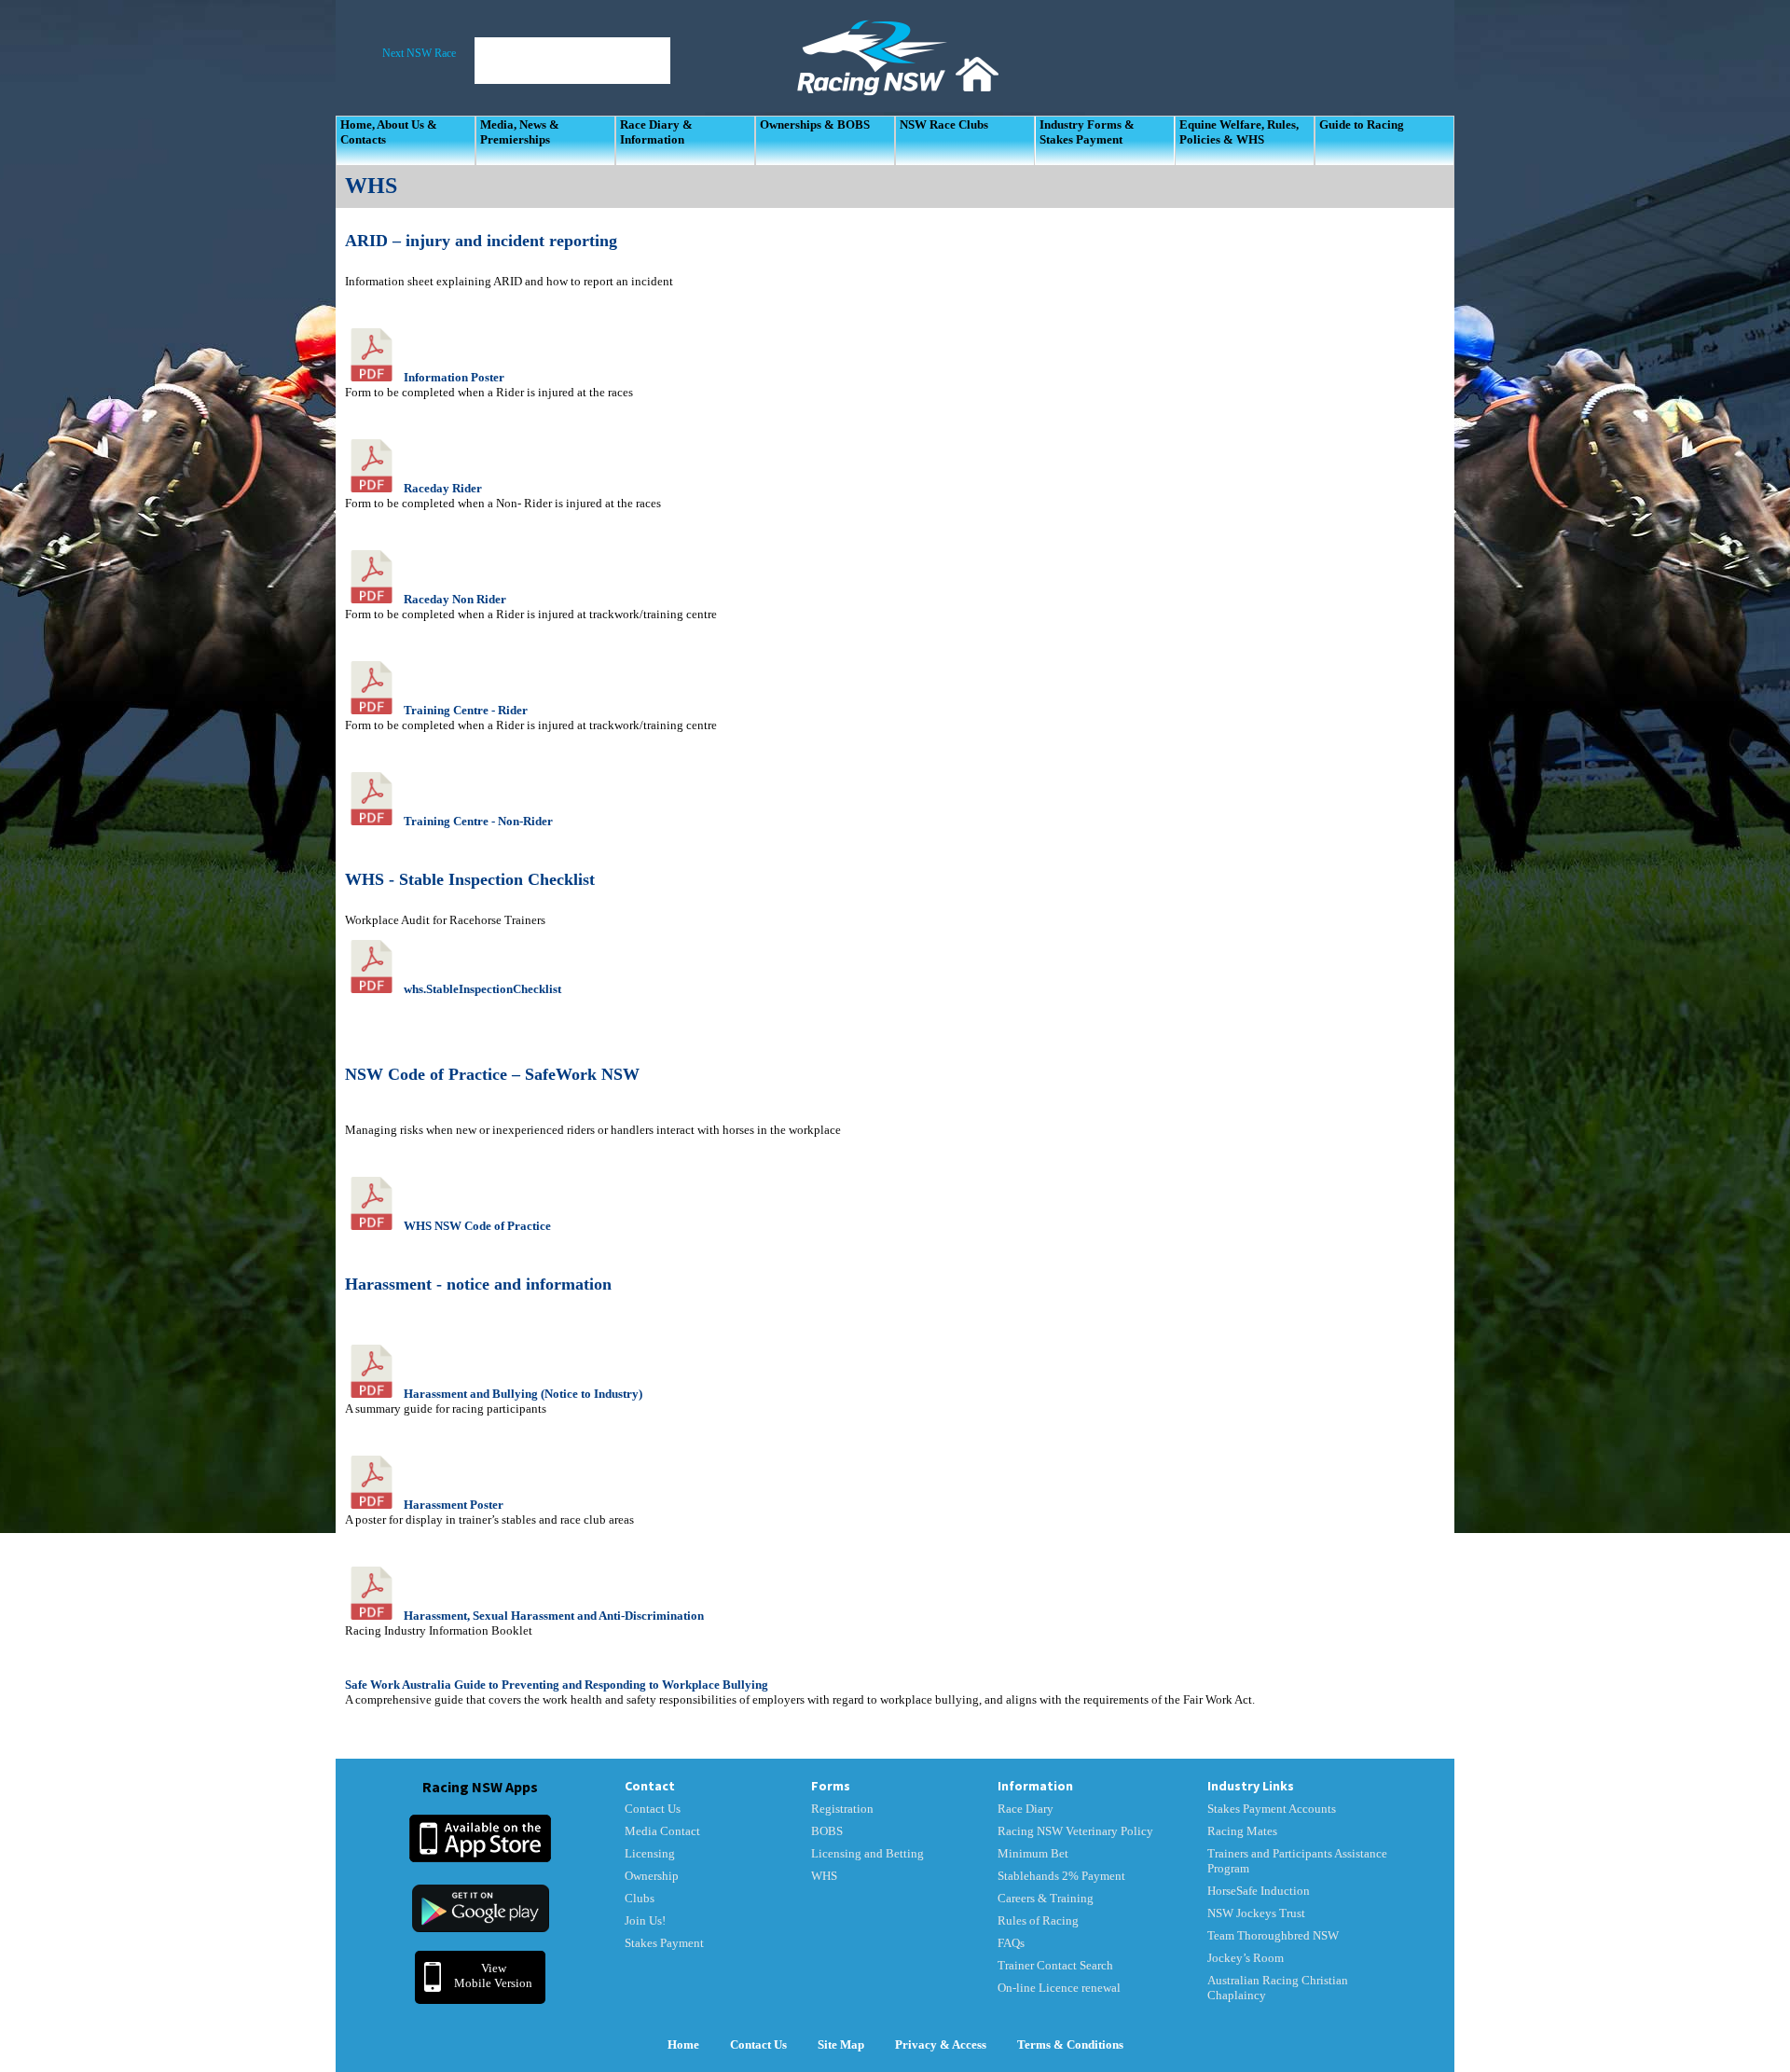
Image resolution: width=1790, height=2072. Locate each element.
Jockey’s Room (1246, 1958)
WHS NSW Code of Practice (477, 1226)
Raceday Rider (443, 488)
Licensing (650, 1853)
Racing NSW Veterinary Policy (1075, 1831)
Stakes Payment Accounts (1272, 1809)
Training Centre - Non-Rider (478, 821)
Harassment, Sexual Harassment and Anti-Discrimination (554, 1616)
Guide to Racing (1362, 124)
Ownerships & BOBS (815, 124)
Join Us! (645, 1920)
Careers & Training (1046, 1898)
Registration (842, 1809)
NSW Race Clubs (944, 124)
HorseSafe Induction (1259, 1891)
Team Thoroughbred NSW (1273, 1935)
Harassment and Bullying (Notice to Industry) (523, 1394)
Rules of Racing (1038, 1920)
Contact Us (653, 1809)
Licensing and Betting (867, 1853)
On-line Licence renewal (1059, 1988)
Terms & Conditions (1070, 2044)
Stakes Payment (664, 1943)
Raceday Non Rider (455, 599)
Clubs (640, 1898)
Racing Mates (1242, 1831)
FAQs (1011, 1943)
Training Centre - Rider (466, 710)
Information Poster (454, 377)
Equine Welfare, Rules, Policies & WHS (1239, 132)
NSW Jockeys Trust (1256, 1913)
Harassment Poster (454, 1505)
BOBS (827, 1831)
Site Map (841, 2044)
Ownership (652, 1876)
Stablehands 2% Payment (1061, 1876)
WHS (824, 1876)
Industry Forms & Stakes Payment (1087, 132)
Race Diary (1026, 1809)
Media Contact (662, 1831)
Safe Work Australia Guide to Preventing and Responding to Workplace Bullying (557, 1685)
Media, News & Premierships (520, 132)
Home (683, 2044)
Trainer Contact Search (1055, 1965)
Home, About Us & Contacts (389, 132)
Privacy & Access (941, 2044)
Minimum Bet (1033, 1853)
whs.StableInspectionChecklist (482, 989)
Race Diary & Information (656, 132)
